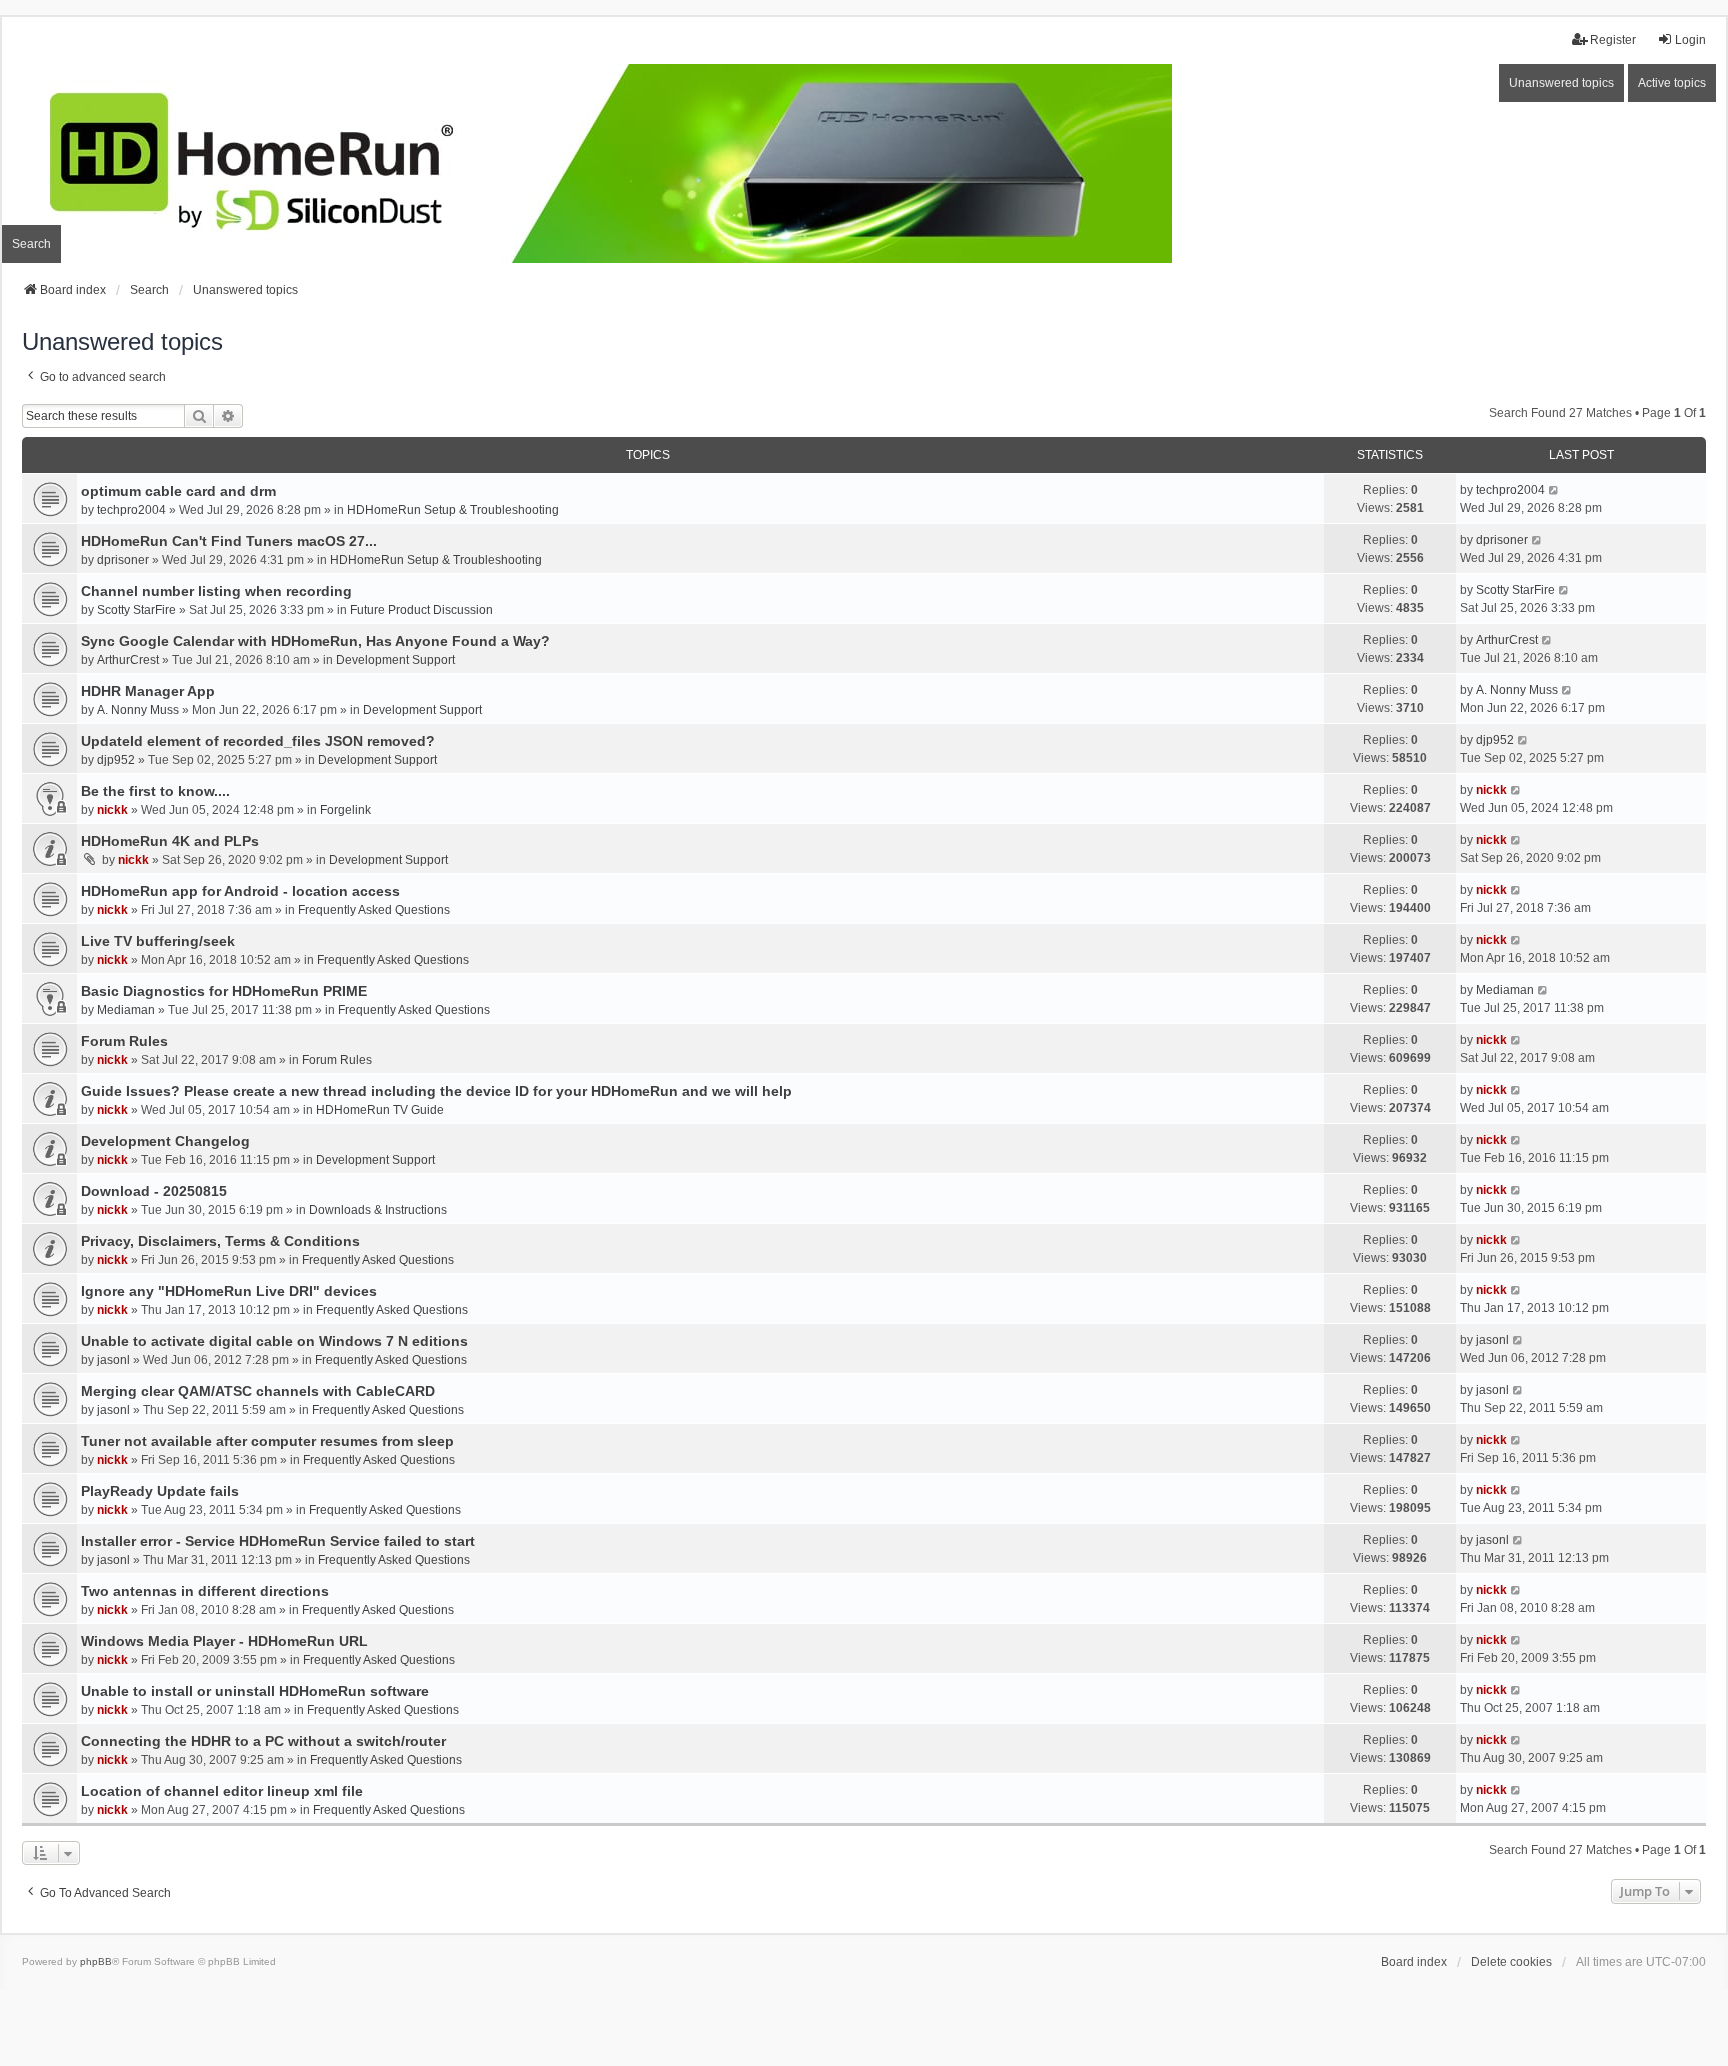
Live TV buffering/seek (158, 941)
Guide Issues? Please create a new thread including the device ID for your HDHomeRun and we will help (436, 1091)
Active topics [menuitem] (1672, 83)
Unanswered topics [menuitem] (1561, 83)
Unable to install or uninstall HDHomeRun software (255, 1691)
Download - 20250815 (154, 1191)
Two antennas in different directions (205, 1591)
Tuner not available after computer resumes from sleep (267, 1441)
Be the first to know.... (155, 791)
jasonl (113, 1360)
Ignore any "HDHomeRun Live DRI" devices (229, 1291)
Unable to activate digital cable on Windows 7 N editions (274, 1341)
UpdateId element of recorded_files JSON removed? (258, 741)
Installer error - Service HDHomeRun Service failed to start (278, 1541)
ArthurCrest (128, 660)
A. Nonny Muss (138, 710)
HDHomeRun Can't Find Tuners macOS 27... (229, 541)
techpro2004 (131, 510)
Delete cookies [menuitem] (1511, 1962)
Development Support (395, 660)
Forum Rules (124, 1041)
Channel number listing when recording (216, 591)
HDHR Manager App (148, 691)
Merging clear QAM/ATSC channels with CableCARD (258, 1391)
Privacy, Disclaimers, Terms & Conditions (220, 1241)
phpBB (96, 1961)
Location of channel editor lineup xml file (222, 1791)
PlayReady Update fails (160, 1491)
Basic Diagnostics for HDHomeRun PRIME (224, 991)
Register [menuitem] (1613, 40)
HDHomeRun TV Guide (380, 1110)
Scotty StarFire (136, 610)
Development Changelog (165, 1141)
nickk (112, 810)
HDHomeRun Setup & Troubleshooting (453, 510)
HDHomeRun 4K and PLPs (170, 841)
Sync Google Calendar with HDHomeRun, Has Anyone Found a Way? (315, 641)
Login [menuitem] (1690, 40)
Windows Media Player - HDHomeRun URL (224, 1641)
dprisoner (123, 560)
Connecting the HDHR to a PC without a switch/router (263, 1741)
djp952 (116, 760)
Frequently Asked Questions (374, 910)
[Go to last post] (1554, 490)
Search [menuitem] (31, 244)
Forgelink (345, 810)
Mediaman (126, 1010)
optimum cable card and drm (178, 491)
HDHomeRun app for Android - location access (240, 891)
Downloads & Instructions (378, 1210)
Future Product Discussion (421, 610)
